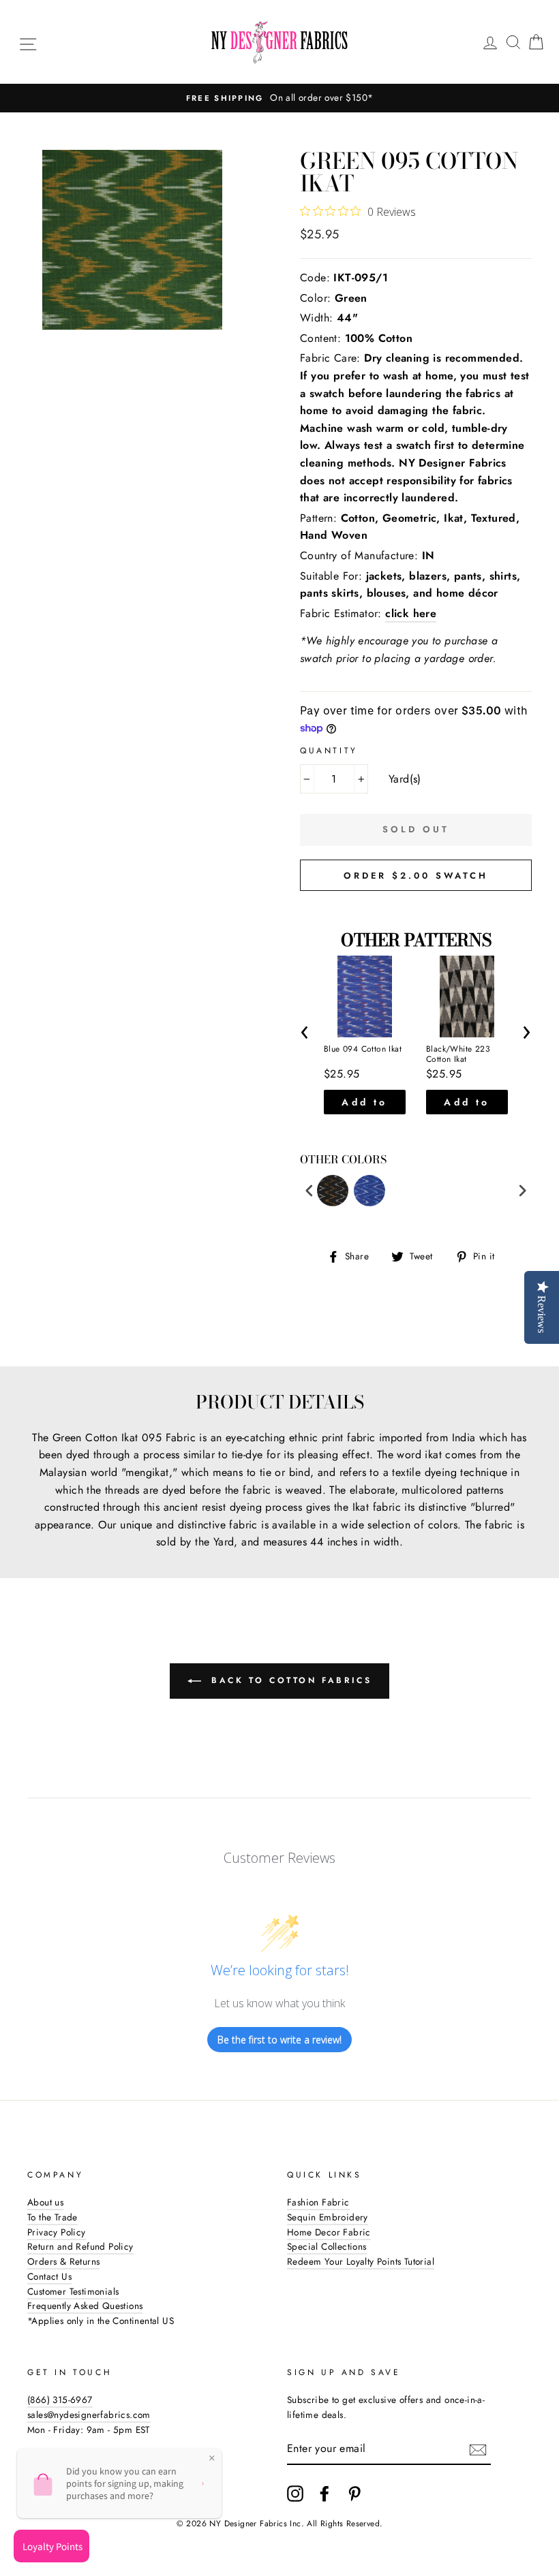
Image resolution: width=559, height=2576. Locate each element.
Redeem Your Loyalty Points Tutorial (361, 2261)
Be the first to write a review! (279, 2040)
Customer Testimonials (73, 2291)
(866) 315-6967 (60, 2400)
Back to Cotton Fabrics (289, 1680)
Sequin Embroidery (328, 2217)
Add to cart (364, 1105)
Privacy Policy (57, 2232)
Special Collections (327, 2246)
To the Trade (52, 2217)
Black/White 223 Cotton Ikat (458, 1055)
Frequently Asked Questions (85, 2306)
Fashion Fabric (318, 2202)
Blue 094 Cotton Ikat (363, 1050)
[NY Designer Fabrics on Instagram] (295, 2494)
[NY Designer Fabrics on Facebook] (324, 2494)
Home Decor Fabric (329, 2232)
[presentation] (305, 1030)
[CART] (536, 42)
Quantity (329, 751)
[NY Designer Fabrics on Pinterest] (354, 2494)
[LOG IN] (490, 42)
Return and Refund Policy (80, 2246)
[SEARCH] (513, 42)
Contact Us (49, 2276)
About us (45, 2202)
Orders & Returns (63, 2261)
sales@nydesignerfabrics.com (89, 2415)
